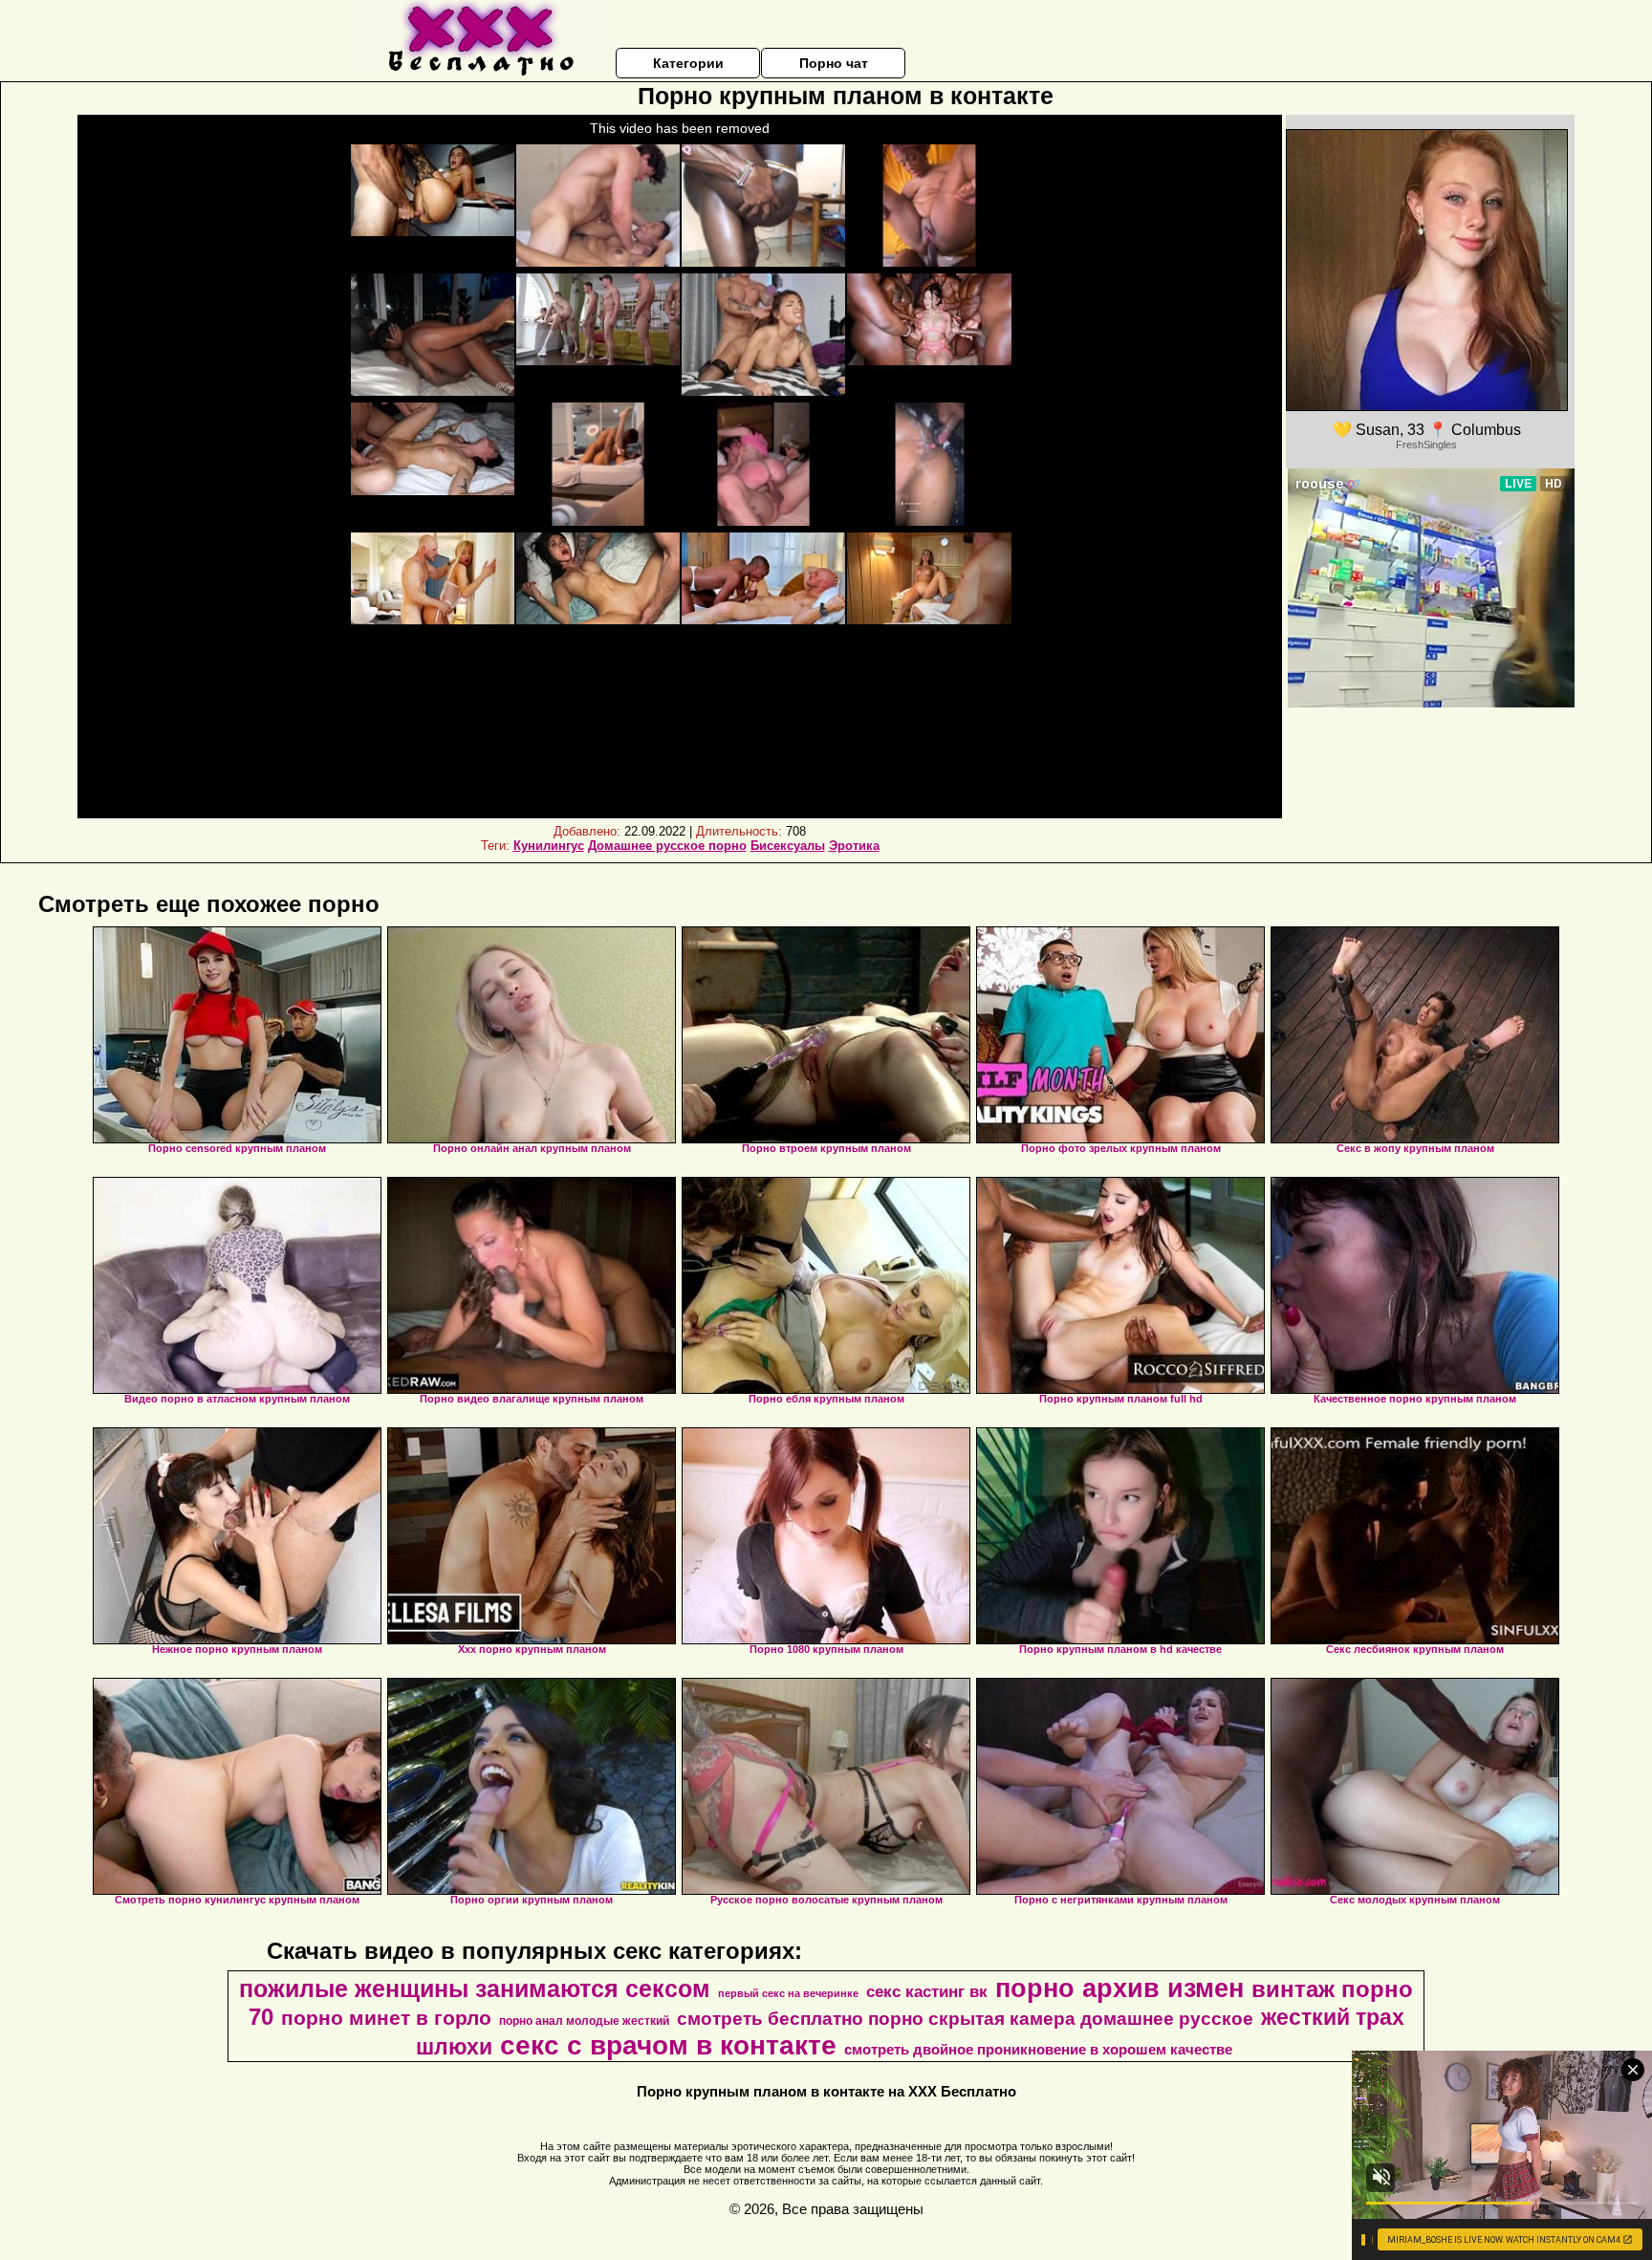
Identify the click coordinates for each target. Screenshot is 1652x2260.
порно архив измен (1119, 1988)
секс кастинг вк (927, 1991)
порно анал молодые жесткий (584, 2021)
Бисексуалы (788, 846)
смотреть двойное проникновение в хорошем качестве (1038, 2050)
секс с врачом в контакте (668, 2045)
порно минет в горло (386, 2018)
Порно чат (834, 63)
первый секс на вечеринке (788, 1993)
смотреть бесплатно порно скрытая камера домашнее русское (965, 2019)
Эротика (854, 846)
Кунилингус (549, 846)
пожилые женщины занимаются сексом (475, 1988)
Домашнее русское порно (667, 846)
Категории (688, 63)
